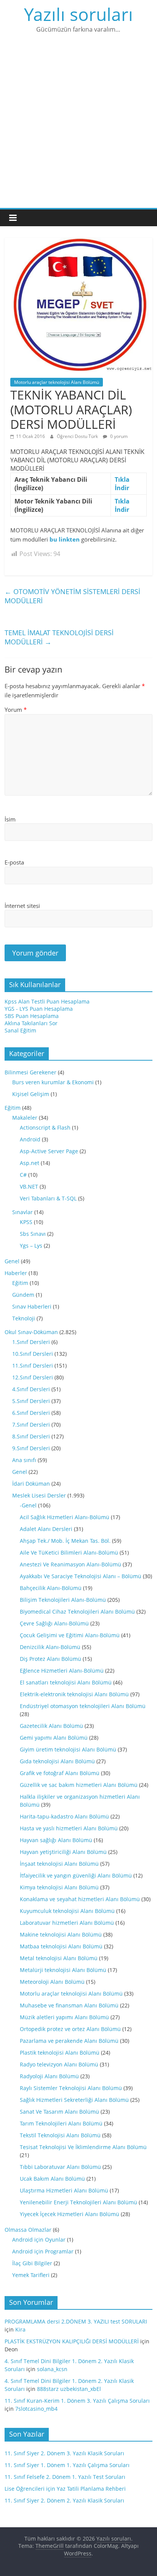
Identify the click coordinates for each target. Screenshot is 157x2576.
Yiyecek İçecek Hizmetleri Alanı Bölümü (70, 2214)
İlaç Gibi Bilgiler (32, 2263)
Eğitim (13, 1108)
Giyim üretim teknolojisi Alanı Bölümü (68, 1749)
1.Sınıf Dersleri (31, 1342)
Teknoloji (24, 1318)
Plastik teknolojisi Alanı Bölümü (60, 2053)
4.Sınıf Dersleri (31, 1389)
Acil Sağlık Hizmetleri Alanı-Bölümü (65, 1517)
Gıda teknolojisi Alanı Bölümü (57, 1761)
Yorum (16, 710)
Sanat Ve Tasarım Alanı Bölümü (59, 2112)
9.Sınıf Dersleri (31, 1448)
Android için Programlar (43, 2251)
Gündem (23, 1295)
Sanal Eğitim (20, 1030)
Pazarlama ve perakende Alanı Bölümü (69, 2041)
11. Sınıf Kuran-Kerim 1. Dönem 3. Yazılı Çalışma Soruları (77, 2401)
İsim (10, 819)
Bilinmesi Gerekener (30, 1072)
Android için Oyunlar (39, 2240)
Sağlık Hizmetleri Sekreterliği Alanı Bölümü (74, 2100)
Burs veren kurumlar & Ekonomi (53, 1082)
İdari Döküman (31, 1484)
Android (30, 1139)
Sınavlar (22, 1212)
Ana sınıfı (24, 1460)
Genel (12, 1261)
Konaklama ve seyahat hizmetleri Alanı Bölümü (80, 1899)
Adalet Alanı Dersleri (46, 1529)
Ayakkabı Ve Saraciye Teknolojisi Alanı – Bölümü (81, 1576)
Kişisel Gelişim (31, 1094)
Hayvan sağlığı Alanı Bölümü (56, 1840)
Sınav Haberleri (32, 1306)
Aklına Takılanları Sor (31, 1023)
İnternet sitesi (22, 906)
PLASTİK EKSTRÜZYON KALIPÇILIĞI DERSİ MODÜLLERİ (72, 2341)
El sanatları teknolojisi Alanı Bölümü (66, 1682)
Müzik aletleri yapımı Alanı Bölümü (64, 2017)
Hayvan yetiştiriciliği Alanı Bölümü (63, 1852)
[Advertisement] (78, 126)
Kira (20, 2329)
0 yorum (118, 436)
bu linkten (65, 539)
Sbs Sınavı (33, 1234)
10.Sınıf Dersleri (33, 1354)
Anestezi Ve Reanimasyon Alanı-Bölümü (70, 1564)
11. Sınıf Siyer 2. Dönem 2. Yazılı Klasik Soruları (64, 2500)
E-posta (14, 862)
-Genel (28, 1505)
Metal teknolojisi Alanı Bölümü (59, 1958)
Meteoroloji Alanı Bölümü (52, 1982)
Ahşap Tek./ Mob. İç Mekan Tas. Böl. (65, 1541)
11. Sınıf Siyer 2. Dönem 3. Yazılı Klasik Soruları (64, 2453)
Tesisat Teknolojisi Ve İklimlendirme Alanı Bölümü (83, 2147)
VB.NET (29, 1187)
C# (23, 1175)
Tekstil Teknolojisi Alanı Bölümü (60, 2135)
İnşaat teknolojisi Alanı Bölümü (59, 1864)
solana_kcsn (52, 2369)
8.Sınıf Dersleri (31, 1436)
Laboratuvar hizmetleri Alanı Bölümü (67, 1923)
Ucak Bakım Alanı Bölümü (52, 2179)
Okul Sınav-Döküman (31, 1332)
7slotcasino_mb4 (36, 2409)
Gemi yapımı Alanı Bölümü (54, 1738)
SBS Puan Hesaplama (32, 1016)
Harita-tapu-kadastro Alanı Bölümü (64, 1816)
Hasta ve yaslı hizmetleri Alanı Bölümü (69, 1828)
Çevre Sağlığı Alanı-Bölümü (54, 1623)
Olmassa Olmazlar (28, 2230)
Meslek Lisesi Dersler (39, 1495)
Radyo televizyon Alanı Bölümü (59, 2064)
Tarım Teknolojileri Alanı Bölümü (61, 2123)
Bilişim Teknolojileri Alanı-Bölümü (63, 1600)
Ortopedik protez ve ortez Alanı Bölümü (70, 2029)
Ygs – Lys (31, 1246)
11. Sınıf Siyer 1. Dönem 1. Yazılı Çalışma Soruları (67, 2465)
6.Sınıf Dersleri (31, 1413)
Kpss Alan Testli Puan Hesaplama (47, 1001)
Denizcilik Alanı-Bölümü (50, 1647)
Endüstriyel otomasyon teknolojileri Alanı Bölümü (83, 1706)
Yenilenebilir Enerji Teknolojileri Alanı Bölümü (78, 2202)
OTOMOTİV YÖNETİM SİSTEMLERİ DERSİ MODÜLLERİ (72, 596)
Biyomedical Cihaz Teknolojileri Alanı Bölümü (77, 1612)
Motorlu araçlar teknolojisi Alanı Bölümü (57, 382)
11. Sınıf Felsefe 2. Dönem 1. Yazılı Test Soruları (65, 2477)
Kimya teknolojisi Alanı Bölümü (59, 1887)
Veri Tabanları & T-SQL (48, 1198)
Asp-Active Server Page (49, 1151)
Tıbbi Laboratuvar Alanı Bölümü (60, 2167)
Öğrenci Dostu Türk (78, 436)
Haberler (16, 1273)
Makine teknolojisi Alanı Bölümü (61, 1934)
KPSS (26, 1222)
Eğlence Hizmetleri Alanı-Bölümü (62, 1671)
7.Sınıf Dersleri (31, 1425)
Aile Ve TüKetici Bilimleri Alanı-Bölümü (69, 1552)
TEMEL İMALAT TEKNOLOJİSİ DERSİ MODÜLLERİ (59, 637)
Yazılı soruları (78, 14)
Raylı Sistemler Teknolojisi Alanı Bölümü (71, 2088)
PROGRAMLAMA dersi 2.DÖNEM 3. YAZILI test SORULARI (76, 2321)
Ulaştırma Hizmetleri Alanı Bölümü (64, 2190)
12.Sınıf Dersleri (33, 1377)
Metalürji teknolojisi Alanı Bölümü (63, 1970)
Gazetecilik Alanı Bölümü (51, 1726)
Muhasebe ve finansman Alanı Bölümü (69, 2005)
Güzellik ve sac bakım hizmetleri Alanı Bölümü (79, 1785)
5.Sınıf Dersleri (31, 1401)
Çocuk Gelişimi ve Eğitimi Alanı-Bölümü (70, 1635)
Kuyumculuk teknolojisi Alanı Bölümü (67, 1911)
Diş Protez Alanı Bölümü (50, 1659)
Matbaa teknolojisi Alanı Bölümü (61, 1946)
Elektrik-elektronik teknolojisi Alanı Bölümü (74, 1694)
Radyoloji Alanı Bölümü (49, 2076)
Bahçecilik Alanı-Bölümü (51, 1588)
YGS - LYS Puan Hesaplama (39, 1009)
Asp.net (30, 1163)
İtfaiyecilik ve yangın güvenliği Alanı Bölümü (76, 1875)
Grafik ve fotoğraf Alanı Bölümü (60, 1773)
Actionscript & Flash (45, 1127)
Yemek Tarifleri (31, 2275)
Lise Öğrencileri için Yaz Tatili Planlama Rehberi (65, 2489)
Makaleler (25, 1118)
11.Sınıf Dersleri (33, 1366)
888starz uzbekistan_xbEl (69, 2389)
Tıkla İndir (122, 484)
